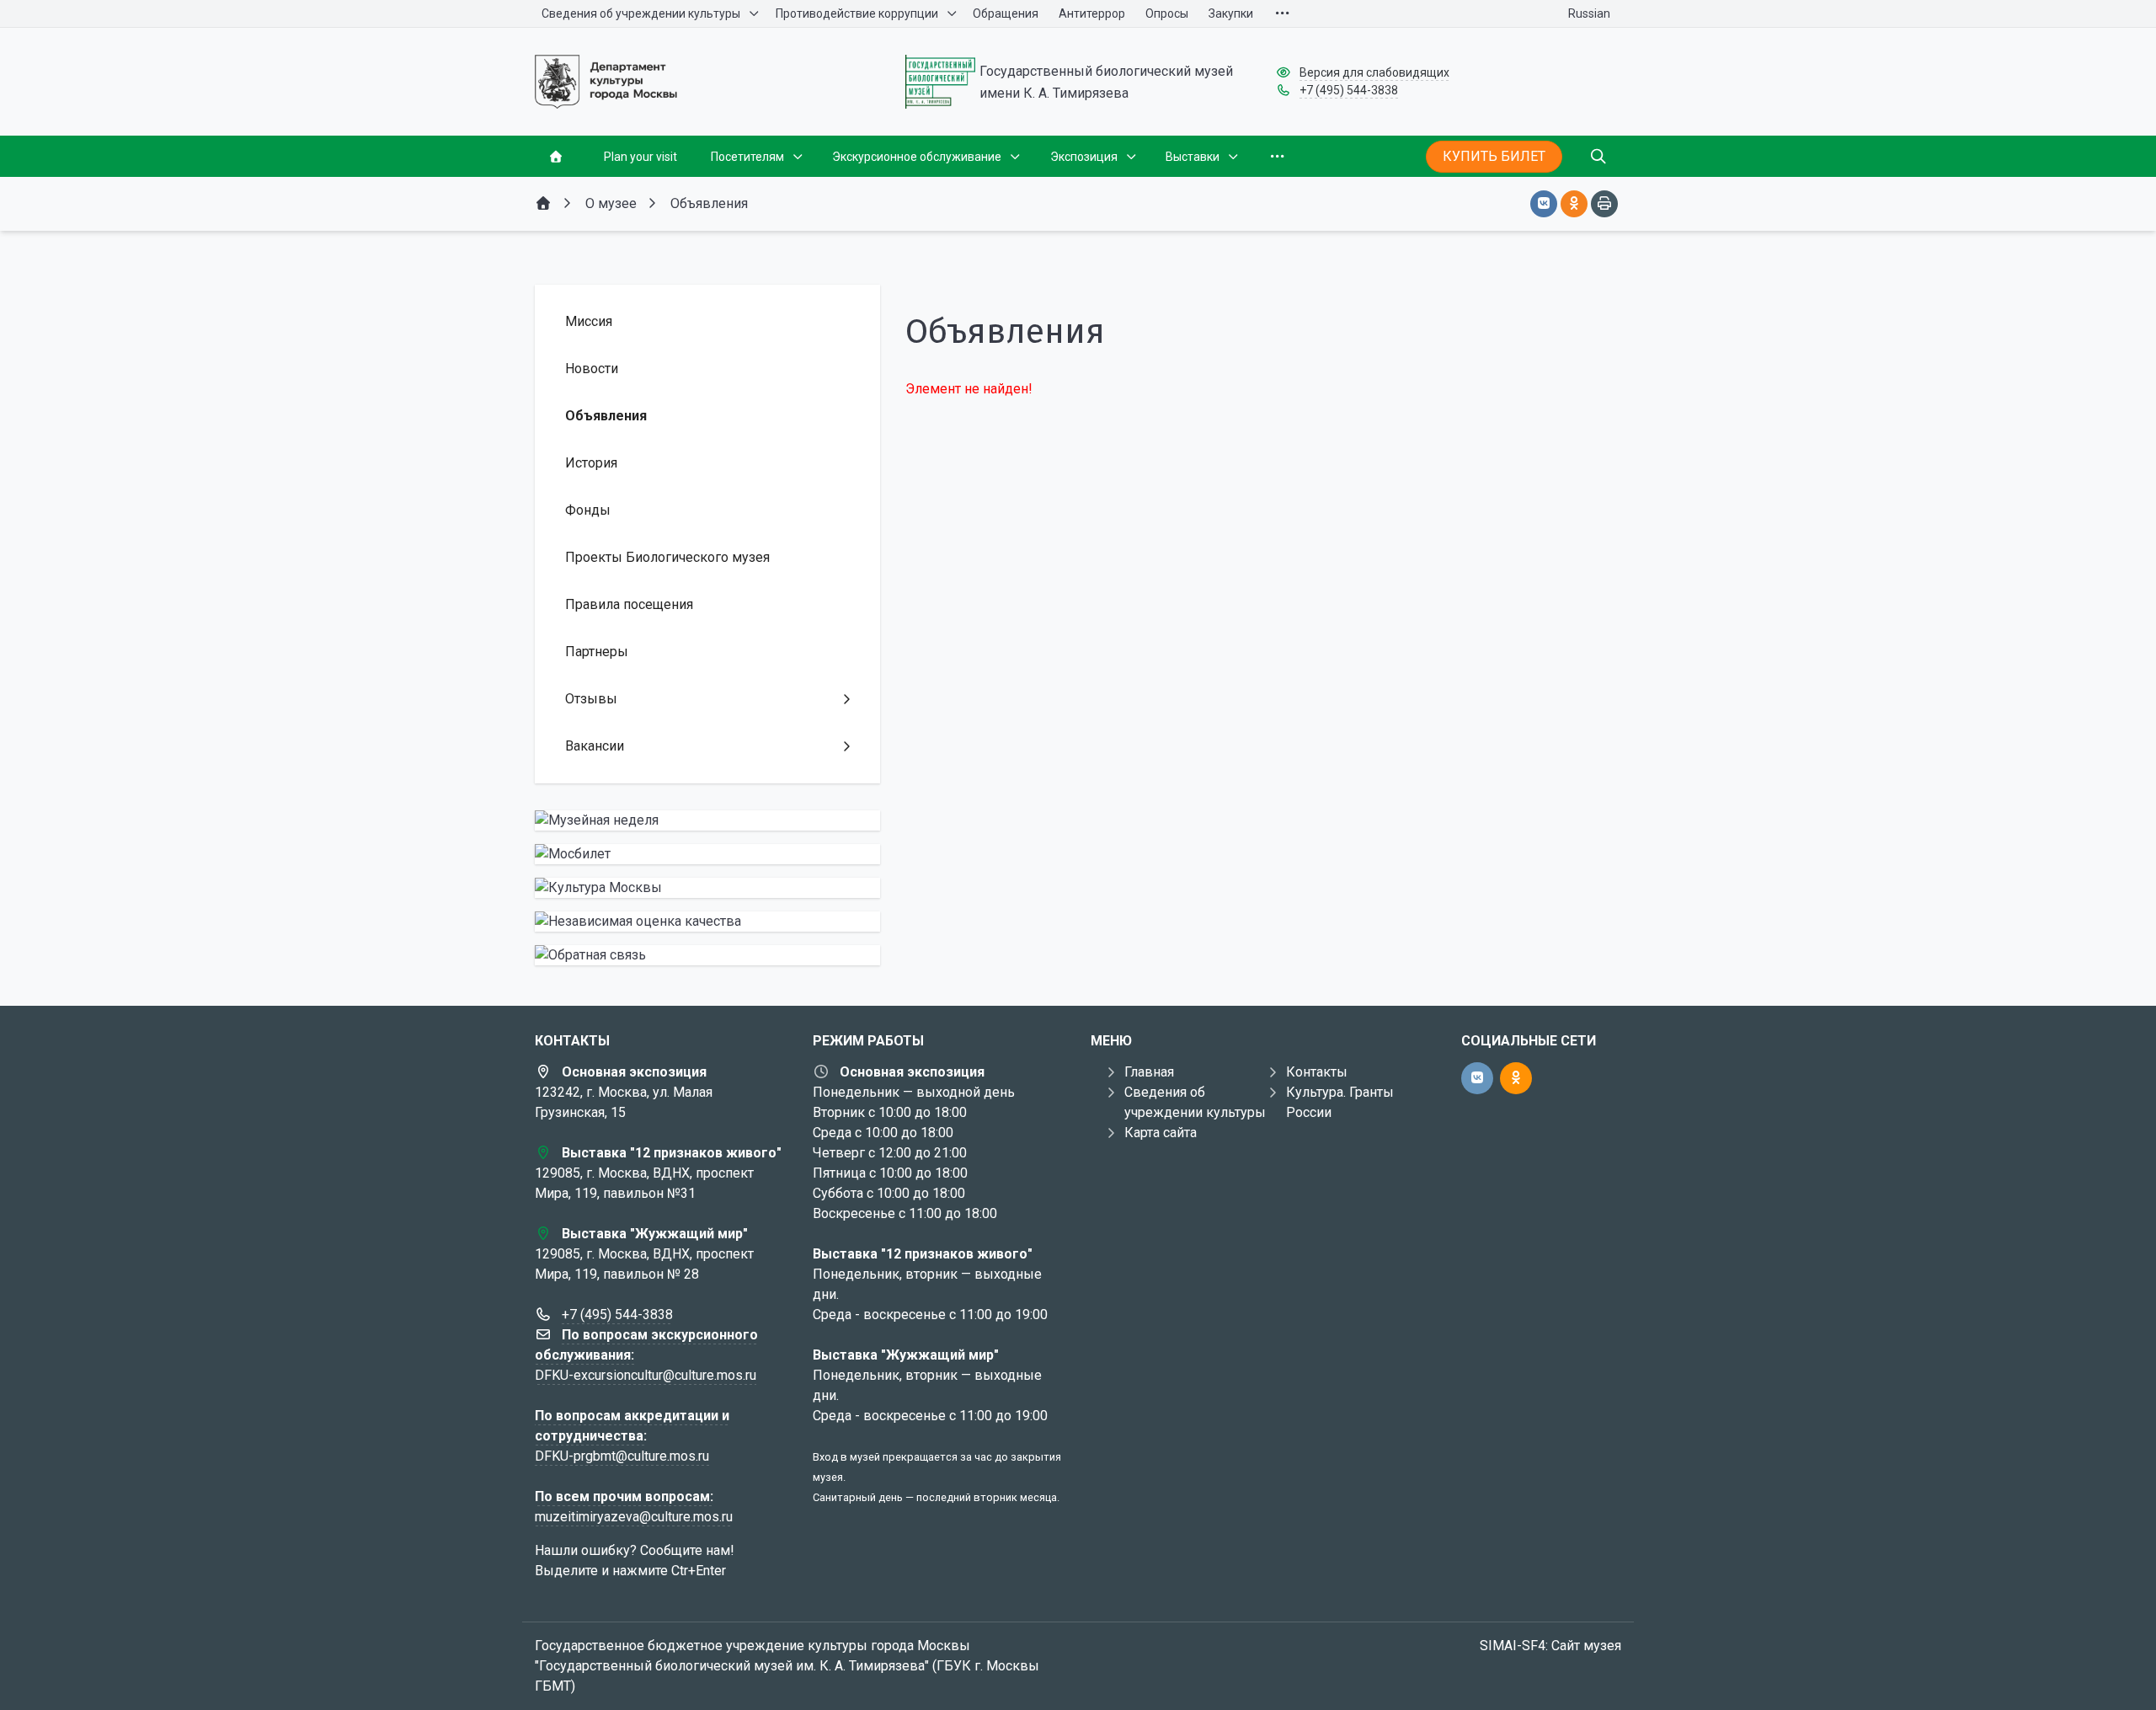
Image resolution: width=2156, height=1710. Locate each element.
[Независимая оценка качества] (707, 922)
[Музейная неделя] (707, 820)
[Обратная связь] (707, 955)
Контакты (1317, 1072)
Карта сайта (1161, 1133)
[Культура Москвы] (707, 888)
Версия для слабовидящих (1374, 72)
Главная (1149, 1072)
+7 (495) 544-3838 (1349, 90)
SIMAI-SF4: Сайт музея (1550, 1646)
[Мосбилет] (707, 854)
